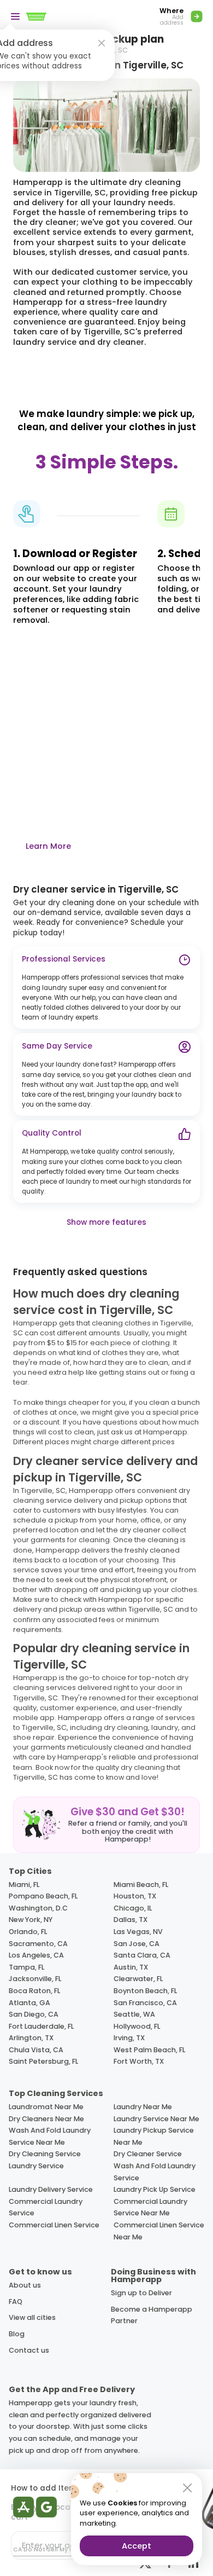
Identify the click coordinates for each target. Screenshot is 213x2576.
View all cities (32, 2317)
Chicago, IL (133, 1908)
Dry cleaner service (148, 2154)
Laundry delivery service (51, 2189)
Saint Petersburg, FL (43, 2061)
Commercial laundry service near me (150, 2207)
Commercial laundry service (46, 2207)
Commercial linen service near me (159, 2231)
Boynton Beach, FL (145, 1991)
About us (25, 2285)
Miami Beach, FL (141, 1885)
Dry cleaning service (45, 2154)
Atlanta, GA (29, 2003)
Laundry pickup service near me (154, 2136)
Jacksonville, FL (35, 1979)
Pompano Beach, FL (43, 1896)
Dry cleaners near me (46, 2119)
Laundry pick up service (155, 2189)
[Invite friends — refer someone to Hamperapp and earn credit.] (106, 1825)
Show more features (106, 1222)
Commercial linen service (54, 2225)
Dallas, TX (131, 1920)
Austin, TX (131, 1967)
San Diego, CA (34, 2014)
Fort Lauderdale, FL (41, 2026)
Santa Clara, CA (142, 1955)
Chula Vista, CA (36, 2050)
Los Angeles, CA (36, 1955)
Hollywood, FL (137, 2026)
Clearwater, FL (138, 1979)
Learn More (48, 846)
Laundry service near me (156, 2119)
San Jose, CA (137, 1944)
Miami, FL (24, 1885)
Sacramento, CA (38, 1944)
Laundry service (36, 2166)
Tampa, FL (26, 1967)
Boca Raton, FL (34, 1991)
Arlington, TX (31, 2038)
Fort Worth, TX (139, 2061)
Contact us (29, 2350)
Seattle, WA (134, 2014)
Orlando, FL (28, 1932)
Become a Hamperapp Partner (152, 2315)
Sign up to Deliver (141, 2293)
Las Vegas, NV (138, 1932)
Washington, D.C (38, 1908)
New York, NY (31, 1920)
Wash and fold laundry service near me (50, 2136)
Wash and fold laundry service (155, 2172)
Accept (137, 2546)
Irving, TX (129, 2038)
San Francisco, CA (145, 2003)
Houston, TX (135, 1896)
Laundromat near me (46, 2107)
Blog (17, 2334)
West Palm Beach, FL (149, 2050)
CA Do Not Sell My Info (47, 2549)
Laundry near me (143, 2107)
